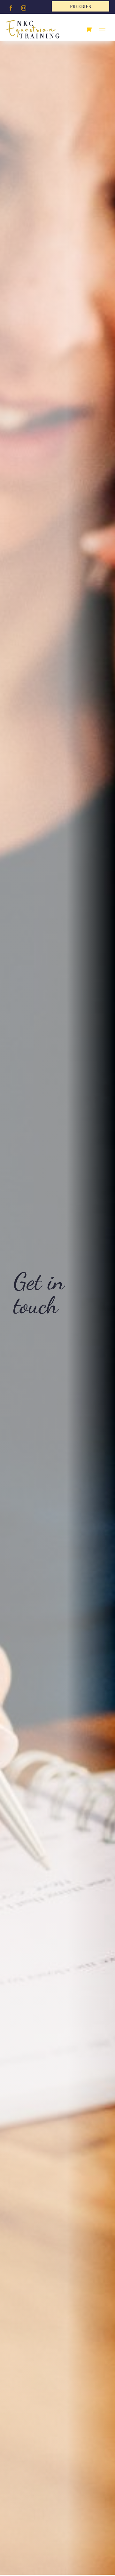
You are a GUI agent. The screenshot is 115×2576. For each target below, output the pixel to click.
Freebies (80, 6)
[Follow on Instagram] (24, 8)
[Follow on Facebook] (11, 8)
